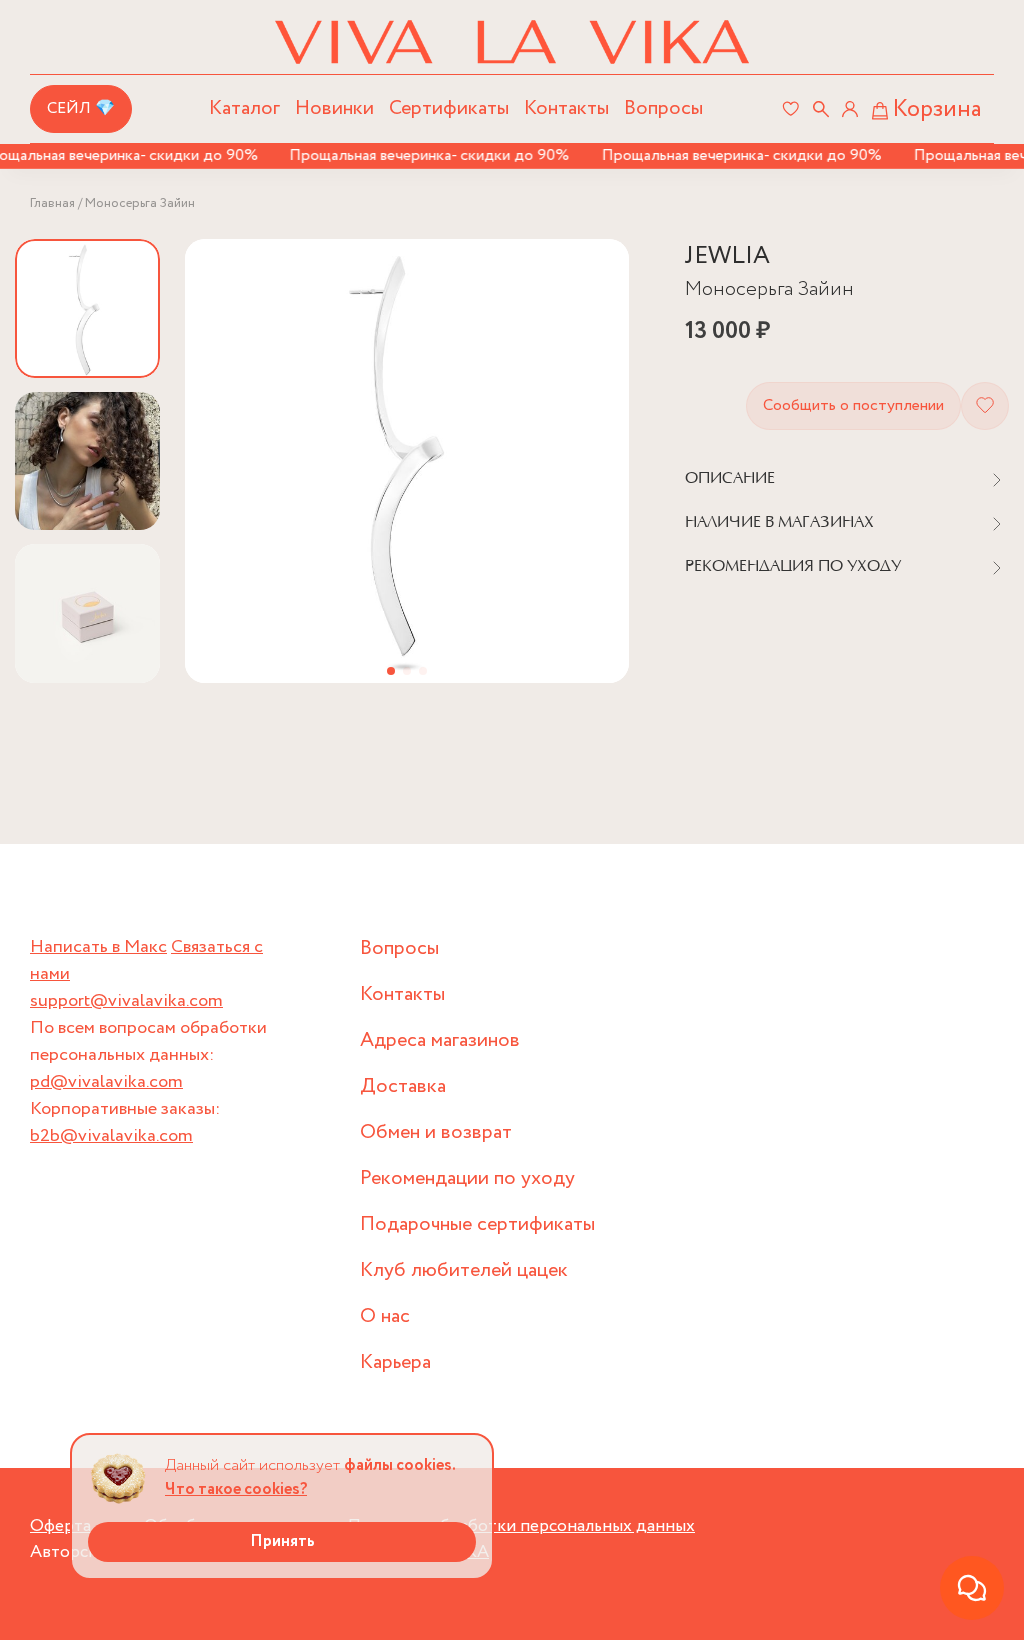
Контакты (566, 108)
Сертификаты (449, 108)
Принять (282, 1541)
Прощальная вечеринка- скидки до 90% (417, 155)
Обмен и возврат (436, 1132)
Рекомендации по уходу (467, 1178)
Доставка (403, 1086)
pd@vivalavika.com (106, 1082)
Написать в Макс (98, 947)
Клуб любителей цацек (464, 1270)
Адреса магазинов (440, 1040)
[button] (391, 671)
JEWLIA (727, 256)
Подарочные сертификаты (477, 1224)
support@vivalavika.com (126, 1001)
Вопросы (663, 108)
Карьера (395, 1362)
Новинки (334, 108)
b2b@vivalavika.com (111, 1136)
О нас (385, 1316)
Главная (52, 203)
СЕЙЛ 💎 (81, 108)
